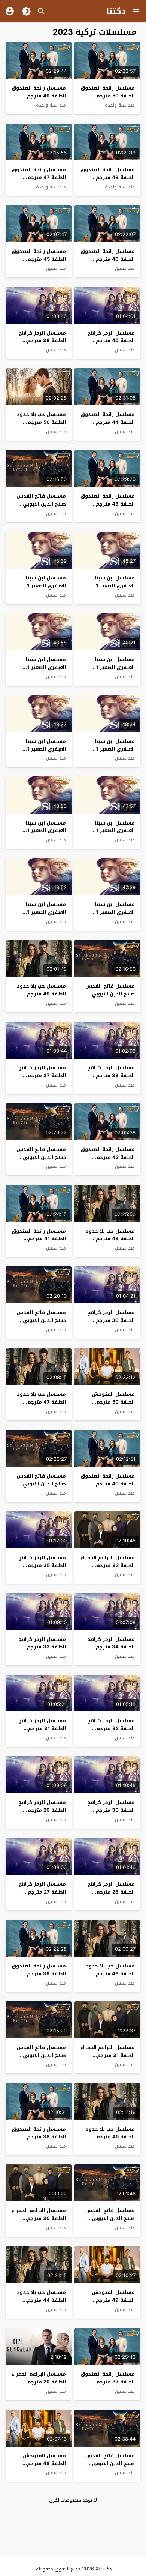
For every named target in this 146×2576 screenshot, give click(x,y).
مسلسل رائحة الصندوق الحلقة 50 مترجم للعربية (108, 96)
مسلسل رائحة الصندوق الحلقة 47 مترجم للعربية (39, 177)
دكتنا (116, 11)
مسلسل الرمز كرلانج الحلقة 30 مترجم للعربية (111, 1810)
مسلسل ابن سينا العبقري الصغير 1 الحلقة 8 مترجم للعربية (108, 667)
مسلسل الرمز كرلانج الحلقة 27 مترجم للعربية (42, 1892)
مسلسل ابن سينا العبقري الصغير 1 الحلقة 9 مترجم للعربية (39, 586)
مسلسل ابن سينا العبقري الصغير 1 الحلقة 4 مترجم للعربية (108, 831)
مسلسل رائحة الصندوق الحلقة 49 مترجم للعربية (39, 96)
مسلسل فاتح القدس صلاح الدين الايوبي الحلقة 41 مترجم (110, 994)
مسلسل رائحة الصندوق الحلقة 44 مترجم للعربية (108, 422)
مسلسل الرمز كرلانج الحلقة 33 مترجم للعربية (42, 1647)
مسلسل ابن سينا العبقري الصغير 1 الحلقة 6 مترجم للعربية (108, 749)
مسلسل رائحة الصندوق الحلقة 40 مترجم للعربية (108, 1484)
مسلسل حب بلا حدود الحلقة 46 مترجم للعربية (110, 1974)
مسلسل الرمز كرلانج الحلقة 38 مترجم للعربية (111, 1076)
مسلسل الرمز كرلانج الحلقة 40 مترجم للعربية (111, 341)
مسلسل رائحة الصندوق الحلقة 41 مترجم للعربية (39, 1239)
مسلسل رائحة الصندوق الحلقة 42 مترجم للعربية (108, 1157)
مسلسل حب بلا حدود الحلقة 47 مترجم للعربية (41, 1402)
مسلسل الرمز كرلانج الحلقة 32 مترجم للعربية (111, 1728)
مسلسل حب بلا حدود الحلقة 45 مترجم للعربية (110, 2137)
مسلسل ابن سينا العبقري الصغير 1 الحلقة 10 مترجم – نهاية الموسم (114, 589)
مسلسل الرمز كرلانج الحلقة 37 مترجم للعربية (42, 1076)
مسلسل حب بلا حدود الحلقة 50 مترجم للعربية (41, 422)
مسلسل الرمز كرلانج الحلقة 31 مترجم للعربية (42, 1728)
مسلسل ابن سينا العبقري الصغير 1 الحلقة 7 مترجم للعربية (39, 667)
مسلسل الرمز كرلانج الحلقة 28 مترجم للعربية (111, 1892)
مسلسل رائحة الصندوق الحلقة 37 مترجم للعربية (108, 2382)
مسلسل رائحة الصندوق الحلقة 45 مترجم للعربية (39, 259)
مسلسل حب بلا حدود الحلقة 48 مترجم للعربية (110, 1239)
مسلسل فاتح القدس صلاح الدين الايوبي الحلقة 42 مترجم (41, 504)
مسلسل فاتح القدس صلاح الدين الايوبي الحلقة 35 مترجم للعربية (110, 2467)
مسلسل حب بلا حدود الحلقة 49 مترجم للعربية (41, 994)
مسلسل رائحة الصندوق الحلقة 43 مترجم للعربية (108, 504)
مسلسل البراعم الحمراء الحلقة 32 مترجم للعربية (108, 1565)
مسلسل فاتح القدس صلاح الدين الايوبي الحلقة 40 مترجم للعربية (41, 1161)
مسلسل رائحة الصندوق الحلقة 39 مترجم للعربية (39, 1974)
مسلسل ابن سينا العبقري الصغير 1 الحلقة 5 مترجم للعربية (39, 749)
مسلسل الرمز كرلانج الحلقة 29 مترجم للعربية (42, 1810)
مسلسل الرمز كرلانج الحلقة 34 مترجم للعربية (111, 1647)
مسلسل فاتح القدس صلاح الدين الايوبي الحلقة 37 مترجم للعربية (41, 2059)
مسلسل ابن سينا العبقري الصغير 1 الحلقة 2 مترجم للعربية (108, 912)
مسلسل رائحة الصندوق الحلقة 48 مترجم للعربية (108, 177)
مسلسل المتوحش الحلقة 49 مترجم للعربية (113, 2300)
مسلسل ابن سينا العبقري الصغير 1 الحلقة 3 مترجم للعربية (39, 831)
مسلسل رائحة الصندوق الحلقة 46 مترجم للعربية (108, 259)
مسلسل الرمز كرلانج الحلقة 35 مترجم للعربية (42, 1565)
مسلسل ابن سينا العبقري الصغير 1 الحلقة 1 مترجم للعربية (40, 912)
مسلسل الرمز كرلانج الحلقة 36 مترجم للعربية (111, 1320)
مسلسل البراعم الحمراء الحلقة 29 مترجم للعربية (39, 2382)
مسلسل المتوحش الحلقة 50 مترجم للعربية (113, 1402)
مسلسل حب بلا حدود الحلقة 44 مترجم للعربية (41, 2300)
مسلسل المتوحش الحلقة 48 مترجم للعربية (44, 2464)
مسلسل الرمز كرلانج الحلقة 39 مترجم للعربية (42, 341)
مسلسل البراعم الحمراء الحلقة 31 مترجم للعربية (108, 2055)
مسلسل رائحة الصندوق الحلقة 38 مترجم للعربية (39, 2137)
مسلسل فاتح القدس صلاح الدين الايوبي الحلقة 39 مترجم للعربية (41, 1324)
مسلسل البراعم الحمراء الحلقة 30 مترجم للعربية (39, 2218)
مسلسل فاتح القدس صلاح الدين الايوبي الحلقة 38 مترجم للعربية (41, 1487)
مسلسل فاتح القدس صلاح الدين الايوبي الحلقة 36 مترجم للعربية (110, 2222)
